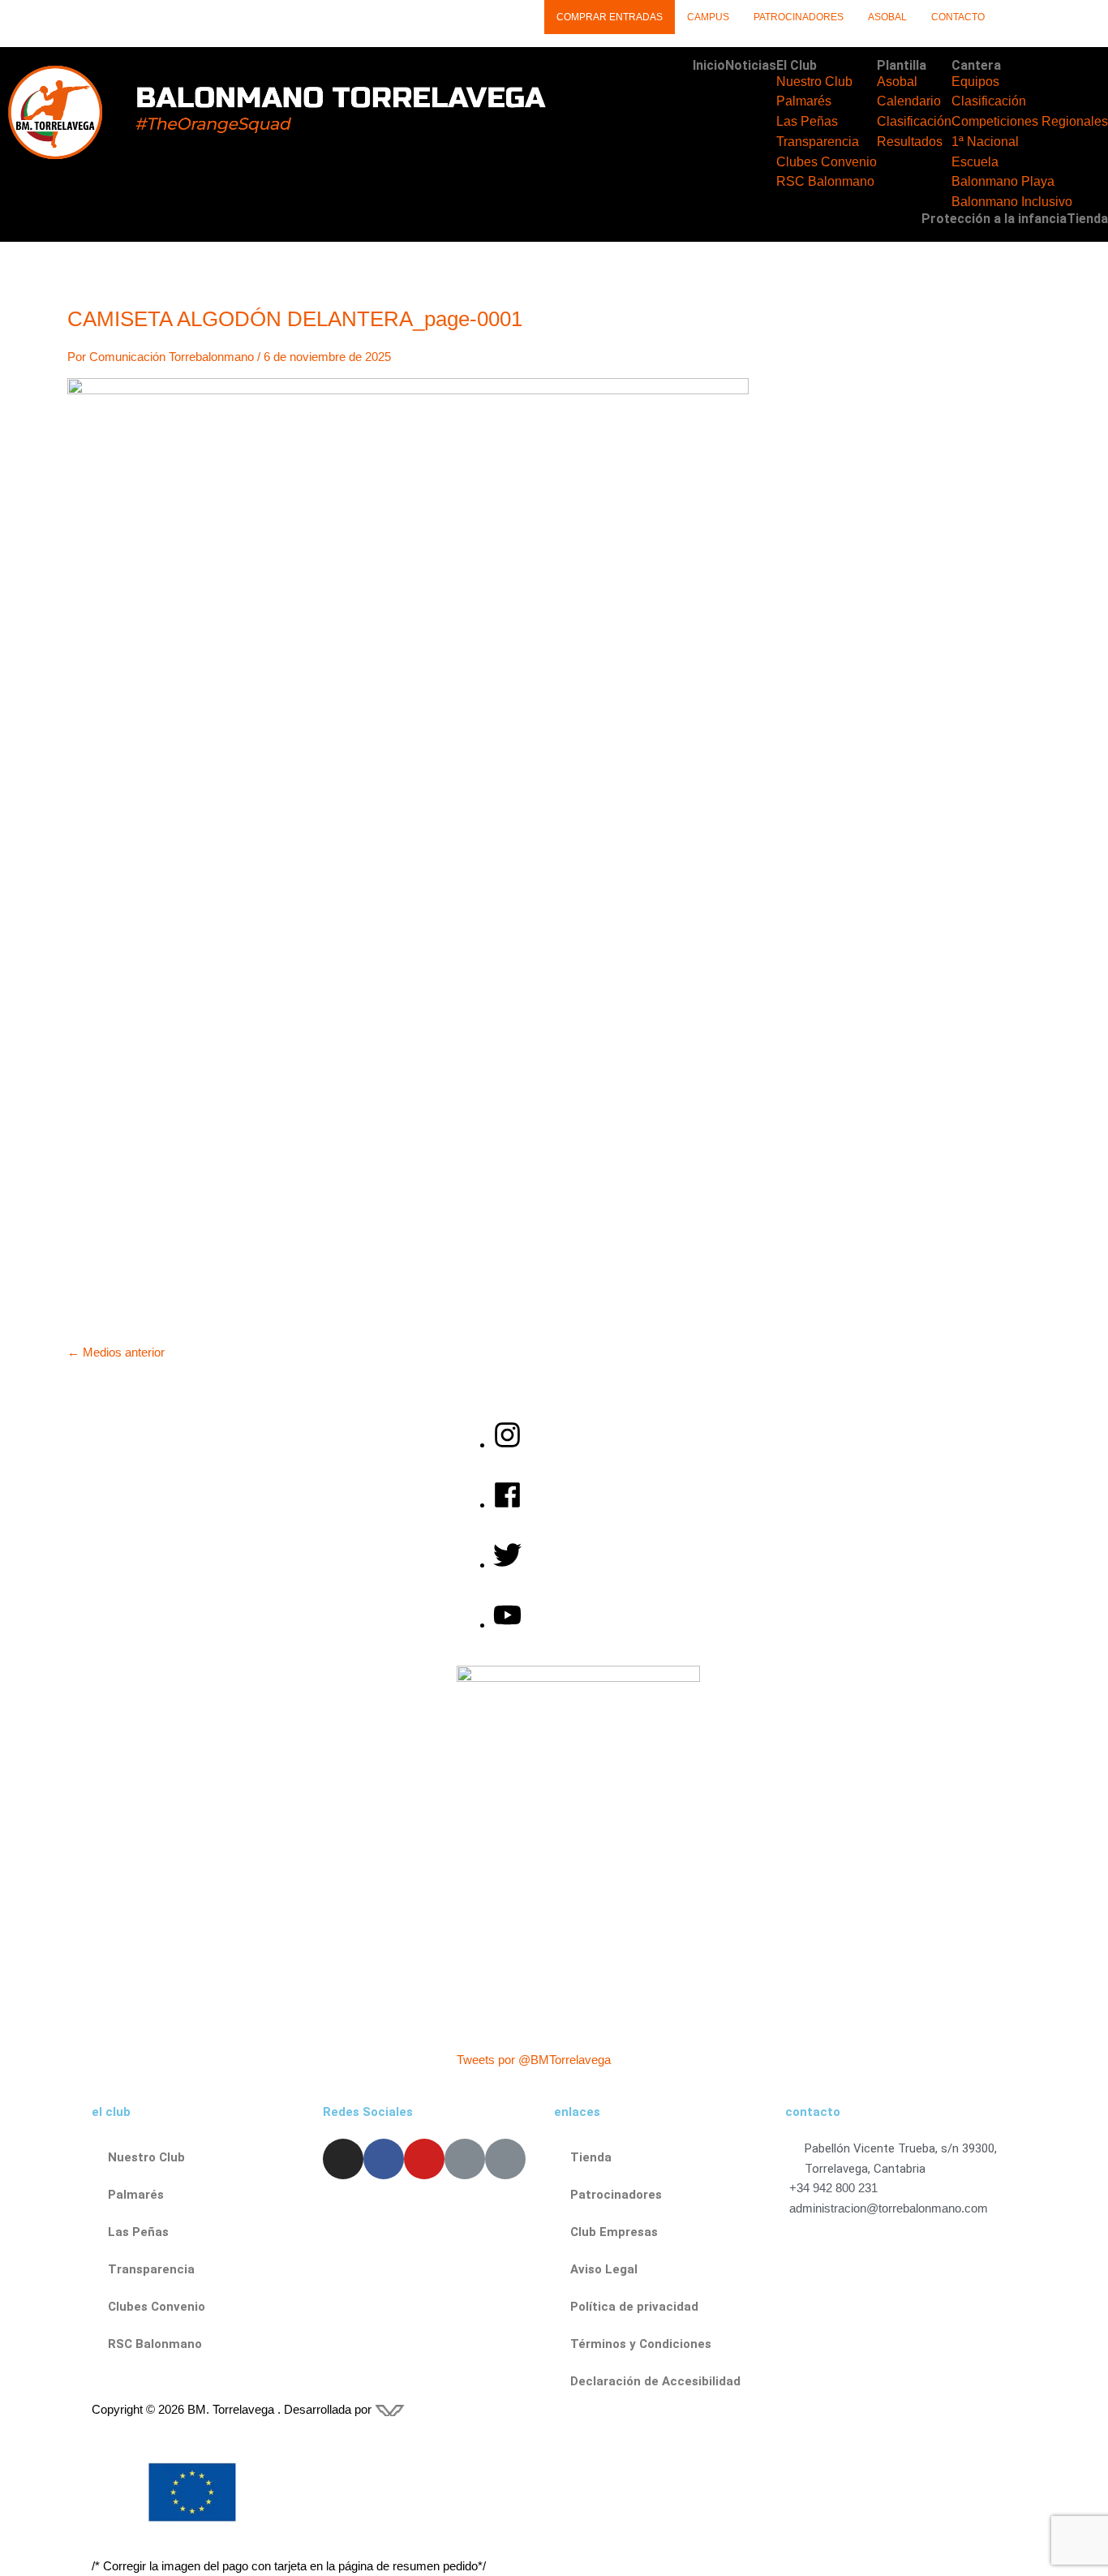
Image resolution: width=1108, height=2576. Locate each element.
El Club (797, 66)
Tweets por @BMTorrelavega (534, 2060)
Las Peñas (807, 121)
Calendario (909, 101)
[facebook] (515, 1505)
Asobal (897, 82)
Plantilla (902, 66)
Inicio (709, 66)
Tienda (1087, 219)
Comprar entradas (610, 17)
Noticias (751, 66)
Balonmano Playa (1003, 181)
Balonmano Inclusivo (1012, 202)
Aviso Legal (604, 2269)
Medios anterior (116, 1352)
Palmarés (804, 101)
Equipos (975, 82)
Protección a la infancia (994, 219)
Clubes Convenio (827, 162)
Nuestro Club (814, 82)
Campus (708, 17)
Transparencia (818, 142)
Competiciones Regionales (1030, 121)
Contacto (958, 17)
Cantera (976, 66)
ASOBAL (887, 17)
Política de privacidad (634, 2307)
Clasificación (914, 121)
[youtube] (507, 1625)
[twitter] (515, 1565)
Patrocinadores (799, 17)
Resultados (910, 142)
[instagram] (515, 1445)
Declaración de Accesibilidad (655, 2381)
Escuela (975, 162)
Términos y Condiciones (641, 2344)
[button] (827, 66)
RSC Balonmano (825, 181)
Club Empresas (614, 2232)
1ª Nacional (985, 142)
